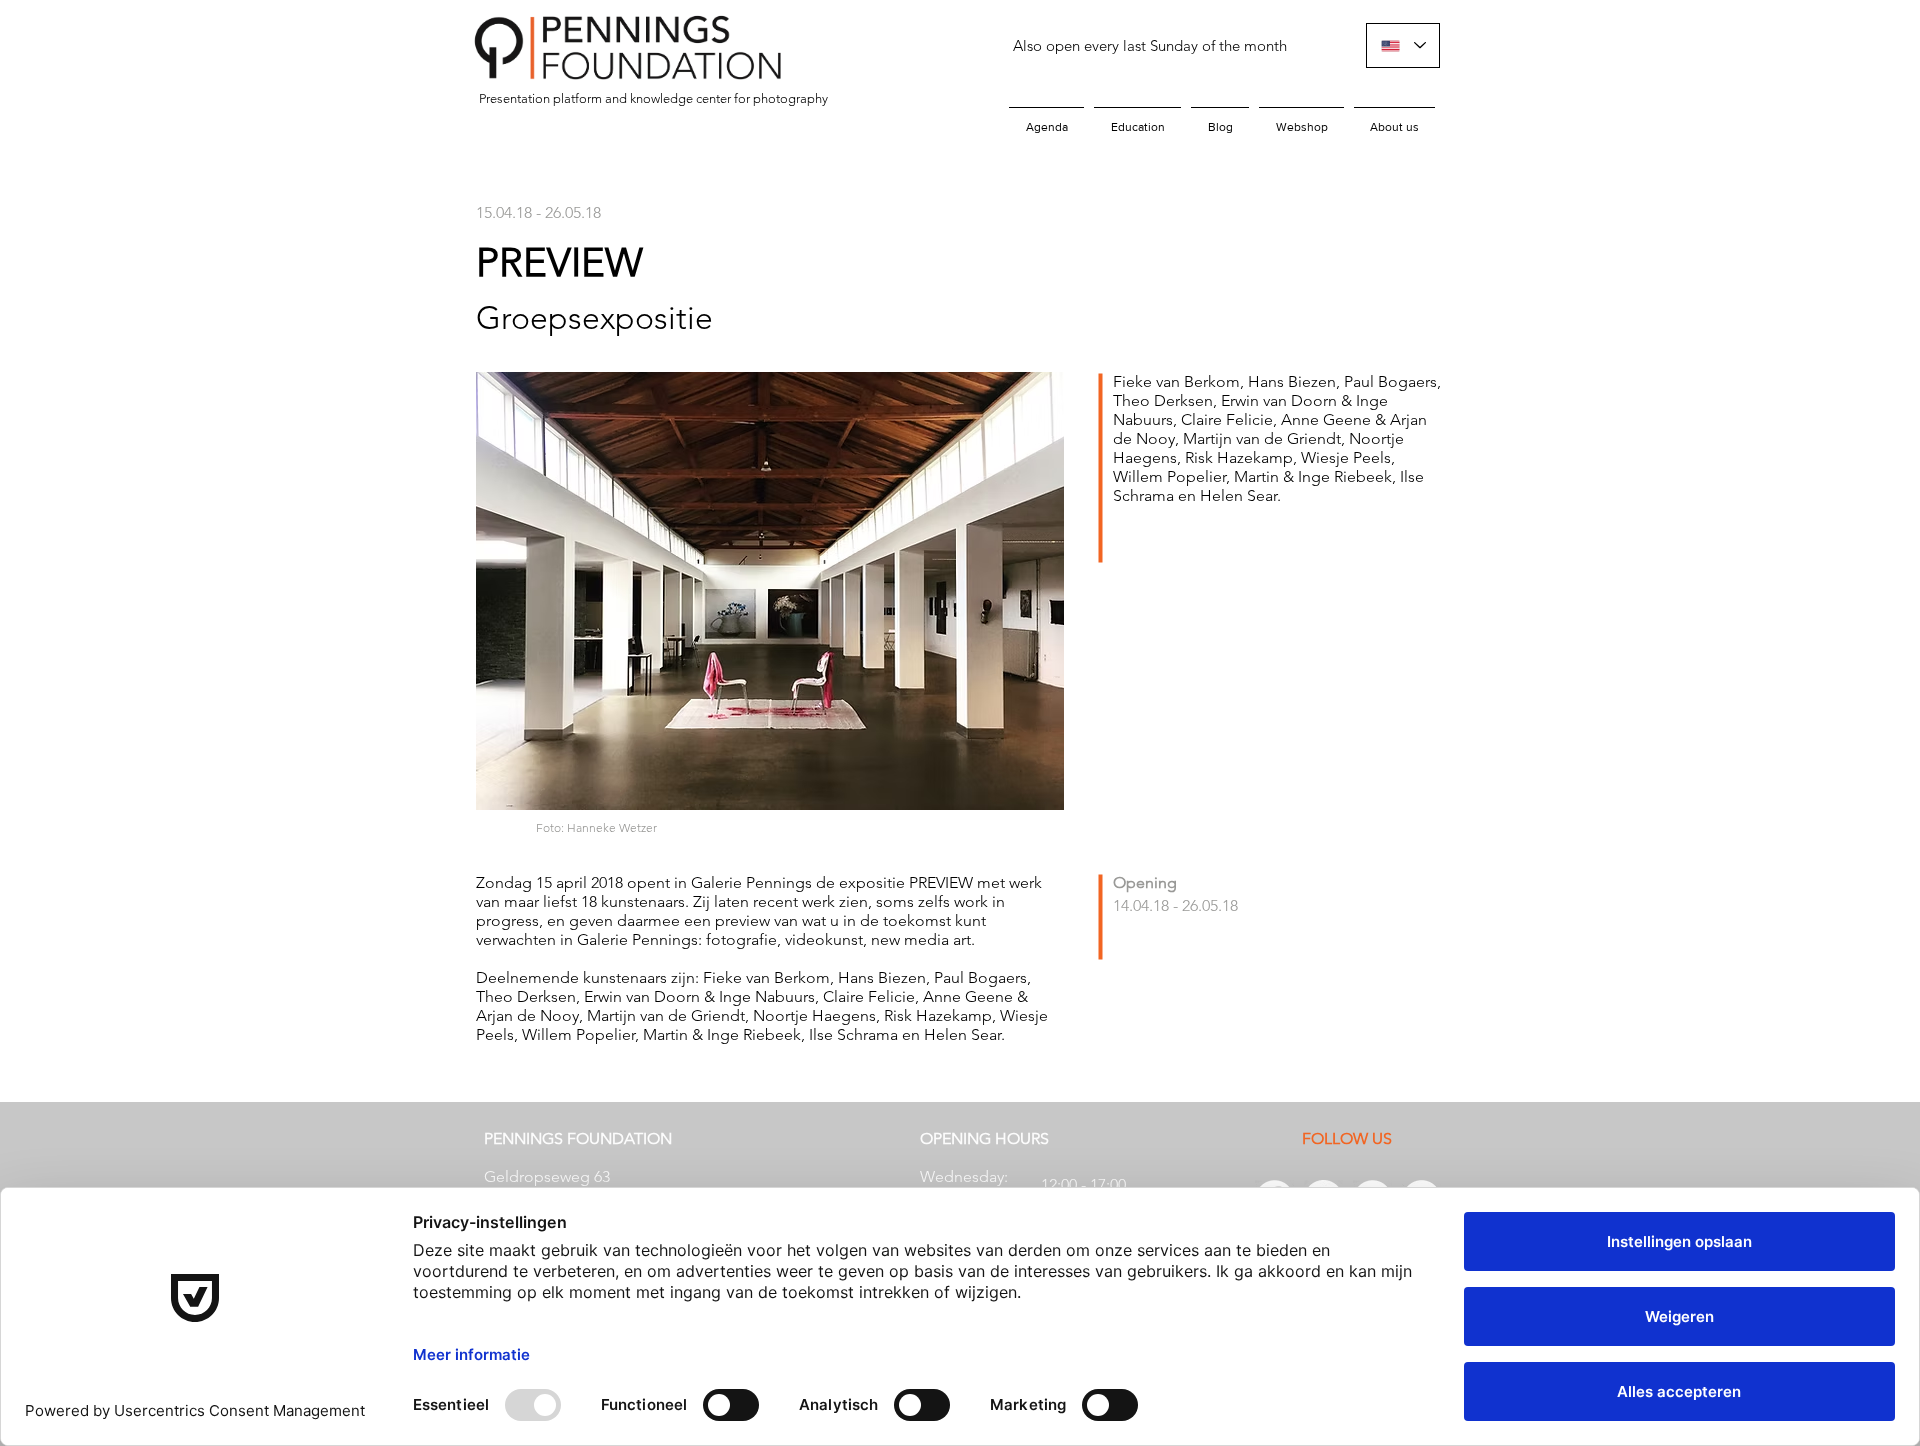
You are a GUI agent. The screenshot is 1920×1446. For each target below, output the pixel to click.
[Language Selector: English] (1403, 45)
